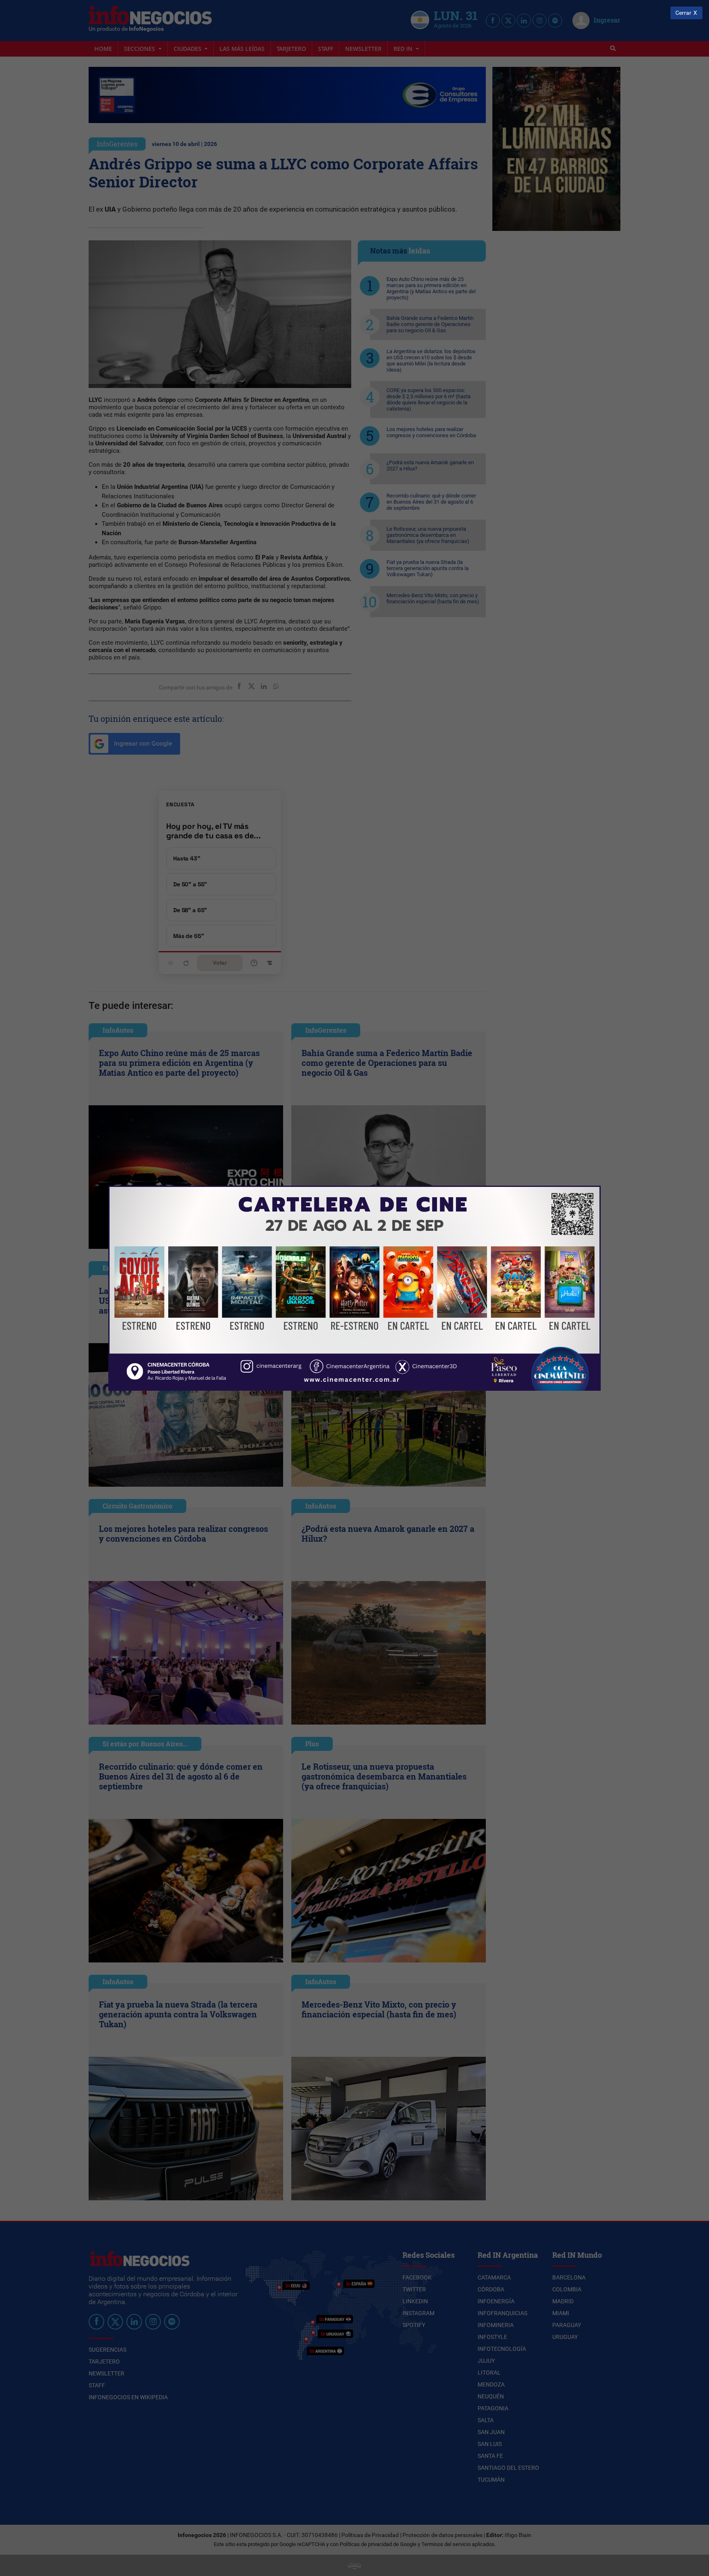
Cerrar (683, 13)
